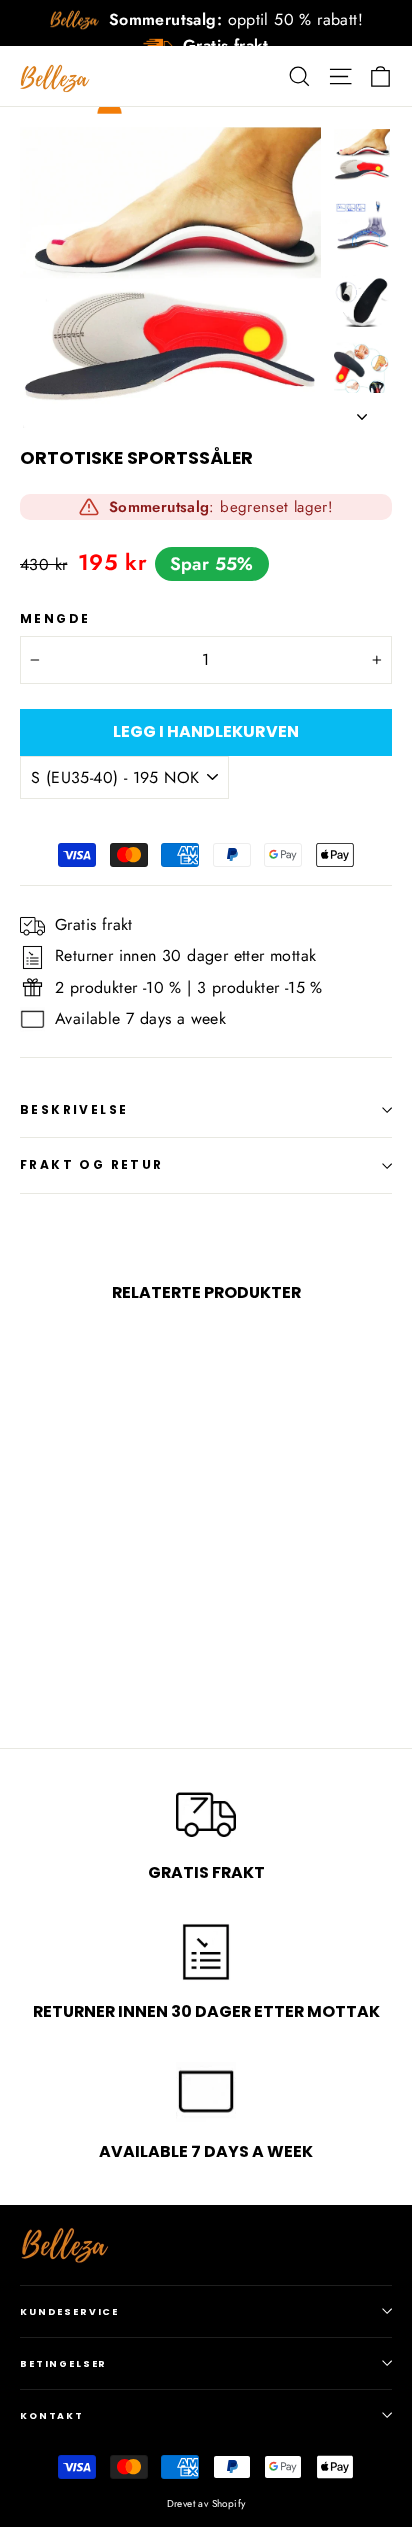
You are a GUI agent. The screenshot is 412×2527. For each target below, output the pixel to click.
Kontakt (52, 2415)
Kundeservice (69, 2311)
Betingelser (63, 2363)
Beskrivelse (74, 1109)
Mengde (55, 619)
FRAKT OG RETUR (92, 1164)
